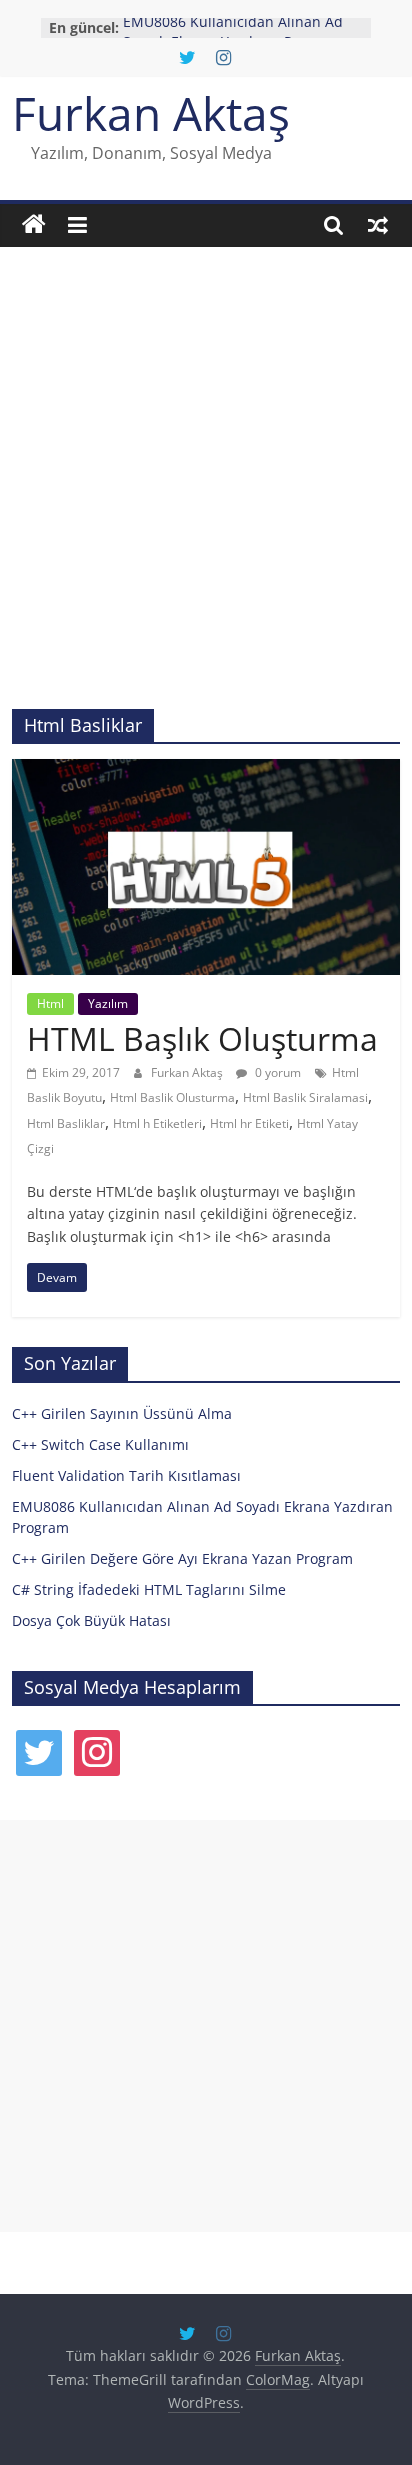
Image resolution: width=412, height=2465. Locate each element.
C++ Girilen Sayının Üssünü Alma (122, 1413)
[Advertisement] (206, 493)
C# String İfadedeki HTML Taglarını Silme (149, 1589)
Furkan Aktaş (151, 113)
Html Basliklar (66, 1123)
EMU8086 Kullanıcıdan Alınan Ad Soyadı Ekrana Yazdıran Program (233, 37)
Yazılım (108, 1003)
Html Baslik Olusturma (172, 1097)
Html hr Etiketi (249, 1123)
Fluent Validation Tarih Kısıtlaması (126, 1475)
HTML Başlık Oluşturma (202, 1038)
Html (50, 1003)
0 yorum (276, 1072)
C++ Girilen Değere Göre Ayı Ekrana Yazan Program (182, 1558)
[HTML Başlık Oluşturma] (205, 771)
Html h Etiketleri (157, 1123)
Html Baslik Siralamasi (305, 1097)
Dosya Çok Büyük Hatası (91, 1620)
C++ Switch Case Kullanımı (100, 1444)
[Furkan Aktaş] (34, 225)
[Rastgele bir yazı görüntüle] (378, 225)
